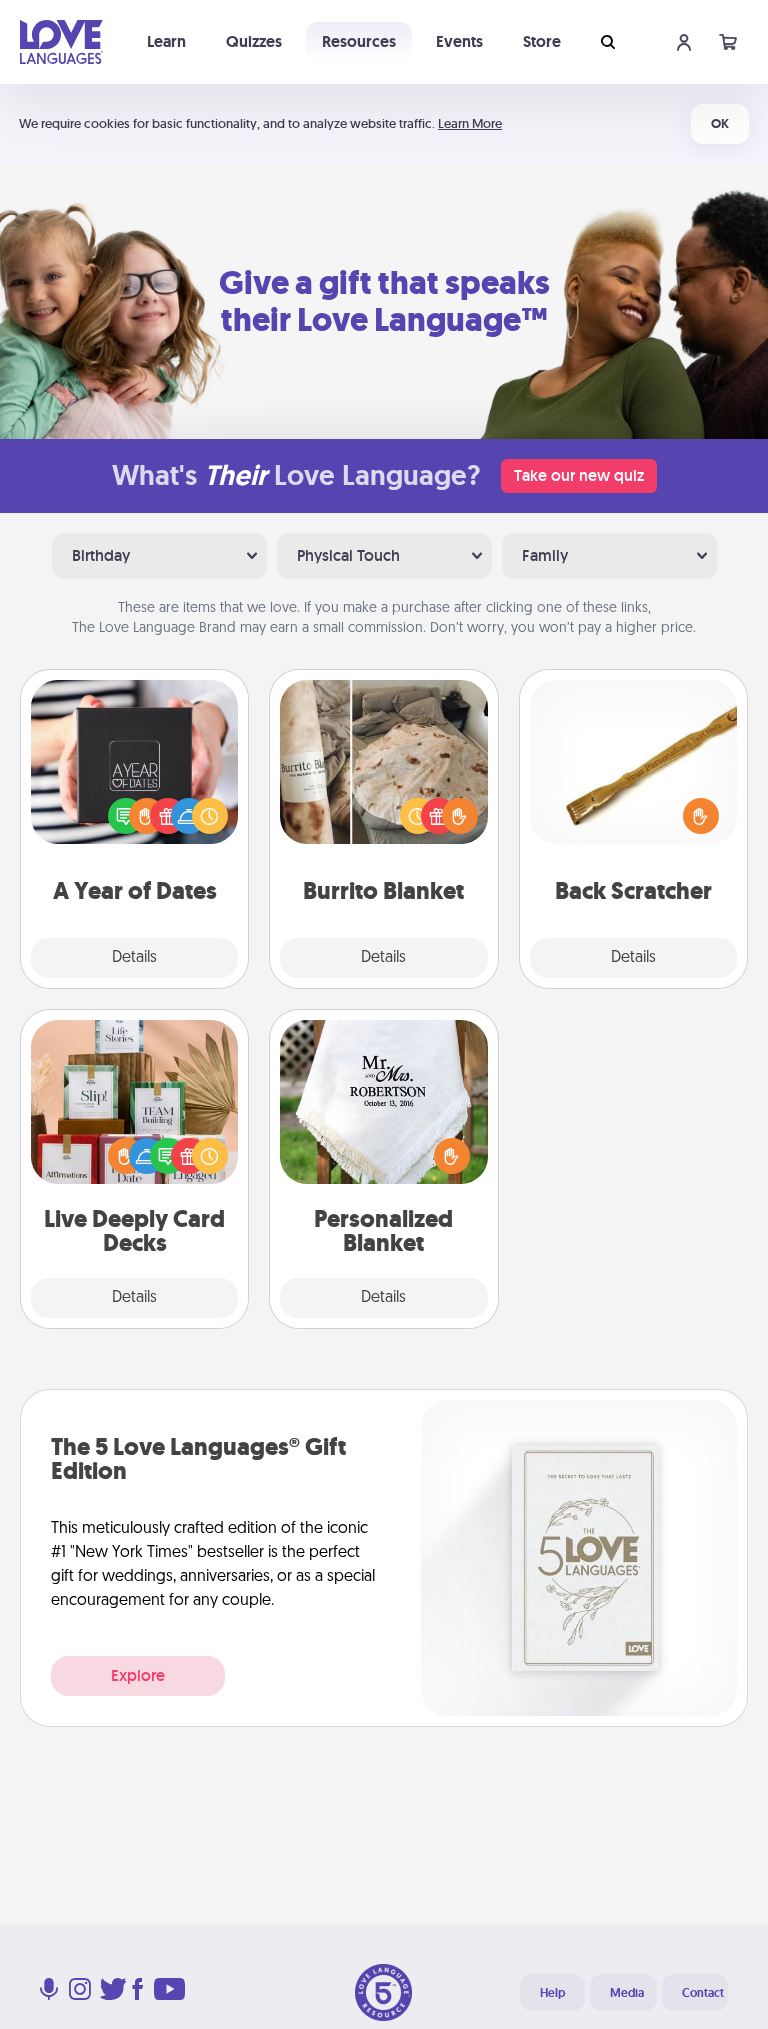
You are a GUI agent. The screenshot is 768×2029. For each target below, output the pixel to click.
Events (459, 41)
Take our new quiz (579, 475)
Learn (166, 41)
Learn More (470, 123)
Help (552, 1993)
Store (542, 41)
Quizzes (254, 41)
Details (134, 958)
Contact (703, 1993)
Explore (138, 1675)
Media (627, 1993)
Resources (359, 41)
